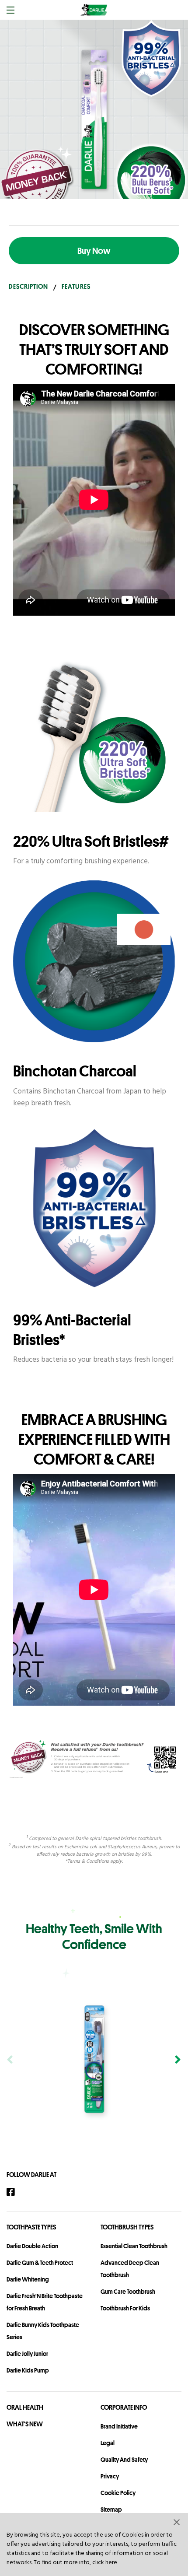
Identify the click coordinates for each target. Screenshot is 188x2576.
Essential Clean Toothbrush (134, 2246)
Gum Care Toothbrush (128, 2292)
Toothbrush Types (127, 2227)
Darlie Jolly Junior (27, 2354)
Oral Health (25, 2407)
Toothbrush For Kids (125, 2308)
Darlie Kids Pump (28, 2370)
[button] (177, 2522)
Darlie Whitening (28, 2279)
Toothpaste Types (31, 2227)
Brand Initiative (119, 2426)
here (111, 2563)
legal (108, 2443)
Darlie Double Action (32, 2246)
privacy (110, 2476)
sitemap (111, 2509)
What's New (25, 2424)
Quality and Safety (124, 2460)
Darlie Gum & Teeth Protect (40, 2263)
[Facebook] (15, 2192)
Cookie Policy (118, 2493)
